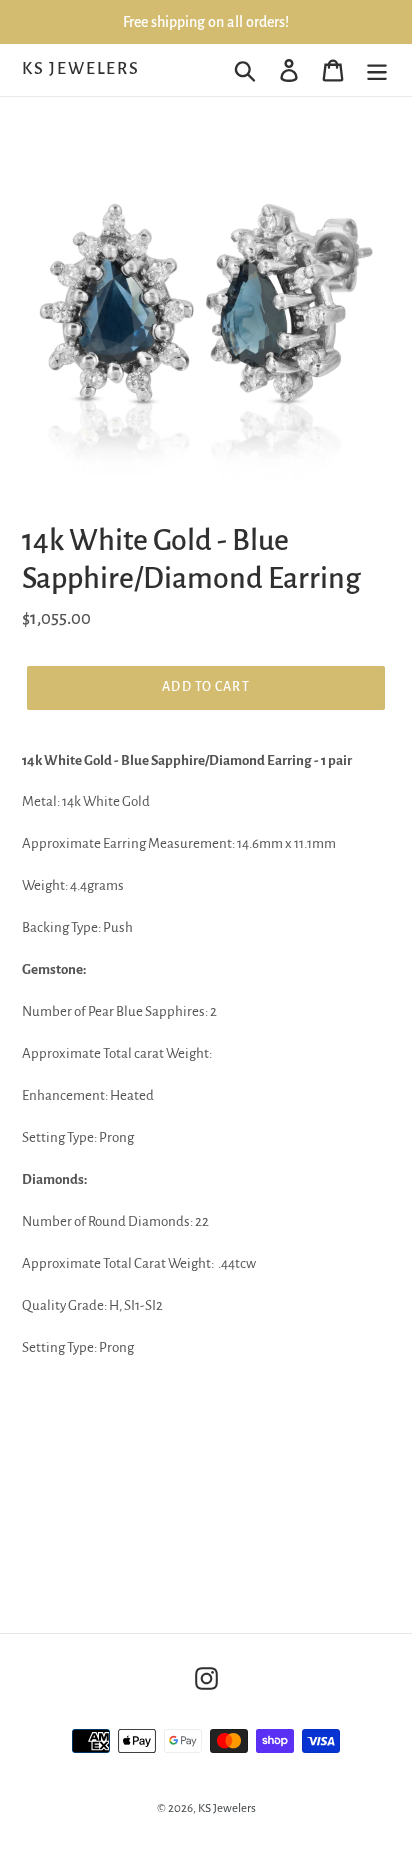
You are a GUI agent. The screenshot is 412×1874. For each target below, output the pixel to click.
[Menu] (377, 69)
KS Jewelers (81, 69)
